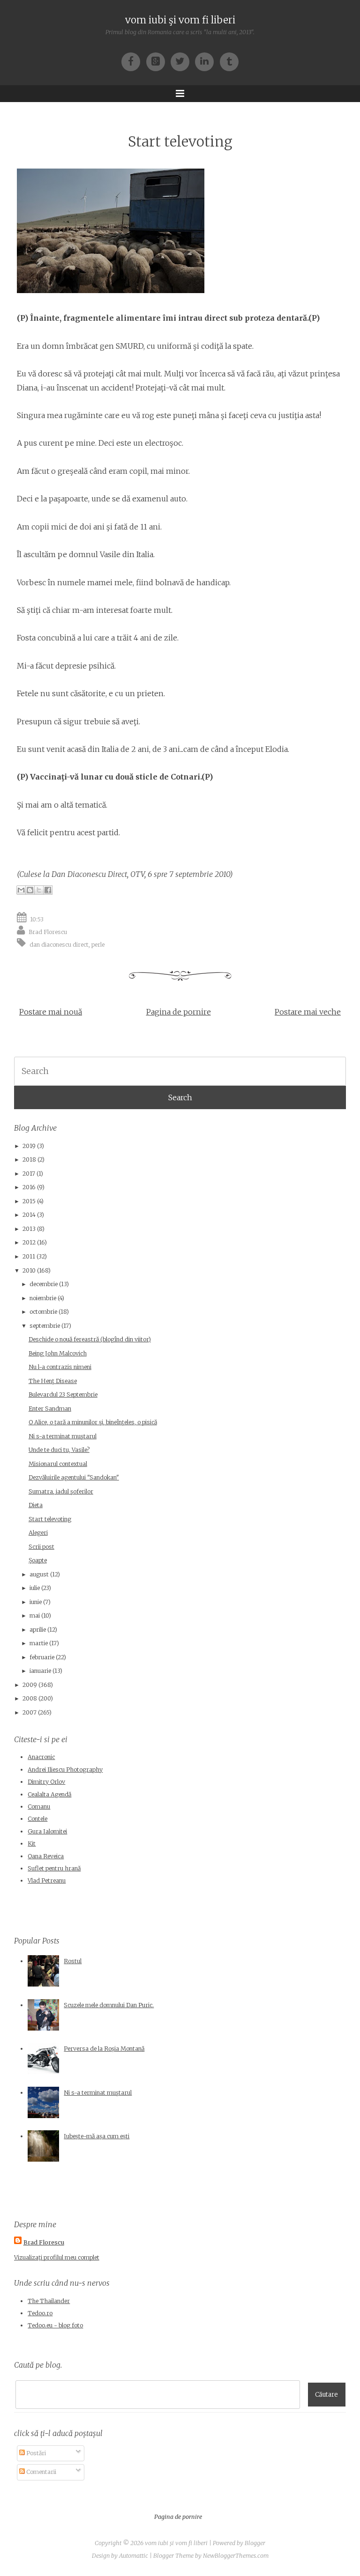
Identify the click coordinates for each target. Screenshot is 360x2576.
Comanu (39, 1807)
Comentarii (41, 2472)
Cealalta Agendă (49, 1794)
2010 (29, 1270)
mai (35, 1616)
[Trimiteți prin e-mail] (21, 890)
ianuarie (40, 1671)
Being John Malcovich (58, 1353)
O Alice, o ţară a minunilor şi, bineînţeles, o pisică (93, 1422)
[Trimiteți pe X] (39, 890)
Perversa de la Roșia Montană (104, 2049)
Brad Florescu (48, 932)
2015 (29, 1201)
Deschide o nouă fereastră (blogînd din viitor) (90, 1339)
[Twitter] (183, 61)
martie (39, 1643)
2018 (29, 1159)
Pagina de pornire (179, 1012)
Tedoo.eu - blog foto (55, 2325)
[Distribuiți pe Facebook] (48, 890)
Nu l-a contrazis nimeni (60, 1367)
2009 (30, 1685)
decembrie (44, 1284)
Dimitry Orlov (46, 1782)
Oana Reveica (46, 1856)
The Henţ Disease (53, 1381)
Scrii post (41, 1547)
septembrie (45, 1326)
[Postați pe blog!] (30, 890)
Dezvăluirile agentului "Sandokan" (74, 1477)
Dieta (36, 1505)
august (39, 1574)
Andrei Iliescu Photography (65, 1770)
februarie (42, 1657)
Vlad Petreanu (47, 1880)
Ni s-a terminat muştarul (63, 1436)
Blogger (255, 2543)
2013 (29, 1229)
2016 (29, 1187)
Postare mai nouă (51, 1012)
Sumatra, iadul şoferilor (61, 1491)
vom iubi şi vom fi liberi (180, 20)
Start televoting (180, 142)
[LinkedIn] (207, 61)
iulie (35, 1588)
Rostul (73, 1961)
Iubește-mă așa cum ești (97, 2136)
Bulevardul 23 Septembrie (63, 1395)
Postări (35, 2453)
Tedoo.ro (40, 2313)
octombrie (43, 1312)
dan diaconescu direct (59, 945)
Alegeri (38, 1533)
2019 (29, 1146)
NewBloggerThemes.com (236, 2556)
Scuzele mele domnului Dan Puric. (109, 2005)
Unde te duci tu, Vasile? (59, 1450)
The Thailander (49, 2301)
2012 (29, 1242)
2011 (29, 1256)
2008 (30, 1698)
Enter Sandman (50, 1409)
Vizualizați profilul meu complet (57, 2257)
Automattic (134, 2556)
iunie (36, 1602)
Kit (32, 1844)
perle (98, 945)
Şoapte (38, 1560)
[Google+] (158, 61)
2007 (30, 1712)
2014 (29, 1215)
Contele (37, 1819)
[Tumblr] (229, 61)
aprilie (38, 1630)
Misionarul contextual (58, 1464)
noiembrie (43, 1298)
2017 (29, 1174)
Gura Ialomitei (47, 1831)
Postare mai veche (308, 1012)
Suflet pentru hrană (54, 1868)
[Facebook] (134, 61)
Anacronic (41, 1757)
